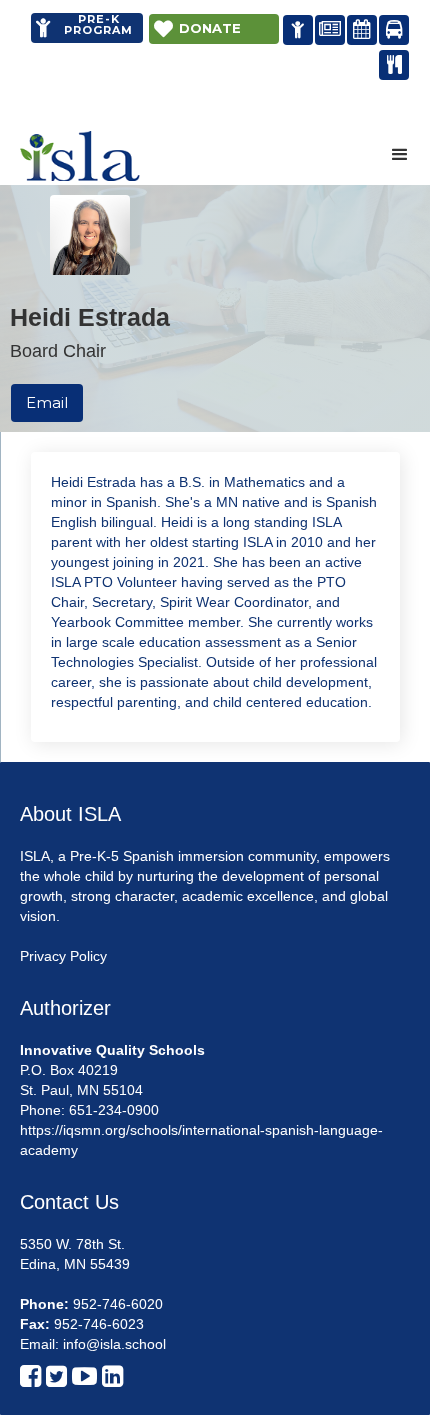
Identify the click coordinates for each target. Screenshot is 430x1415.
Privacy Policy (63, 956)
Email (47, 402)
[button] (400, 155)
